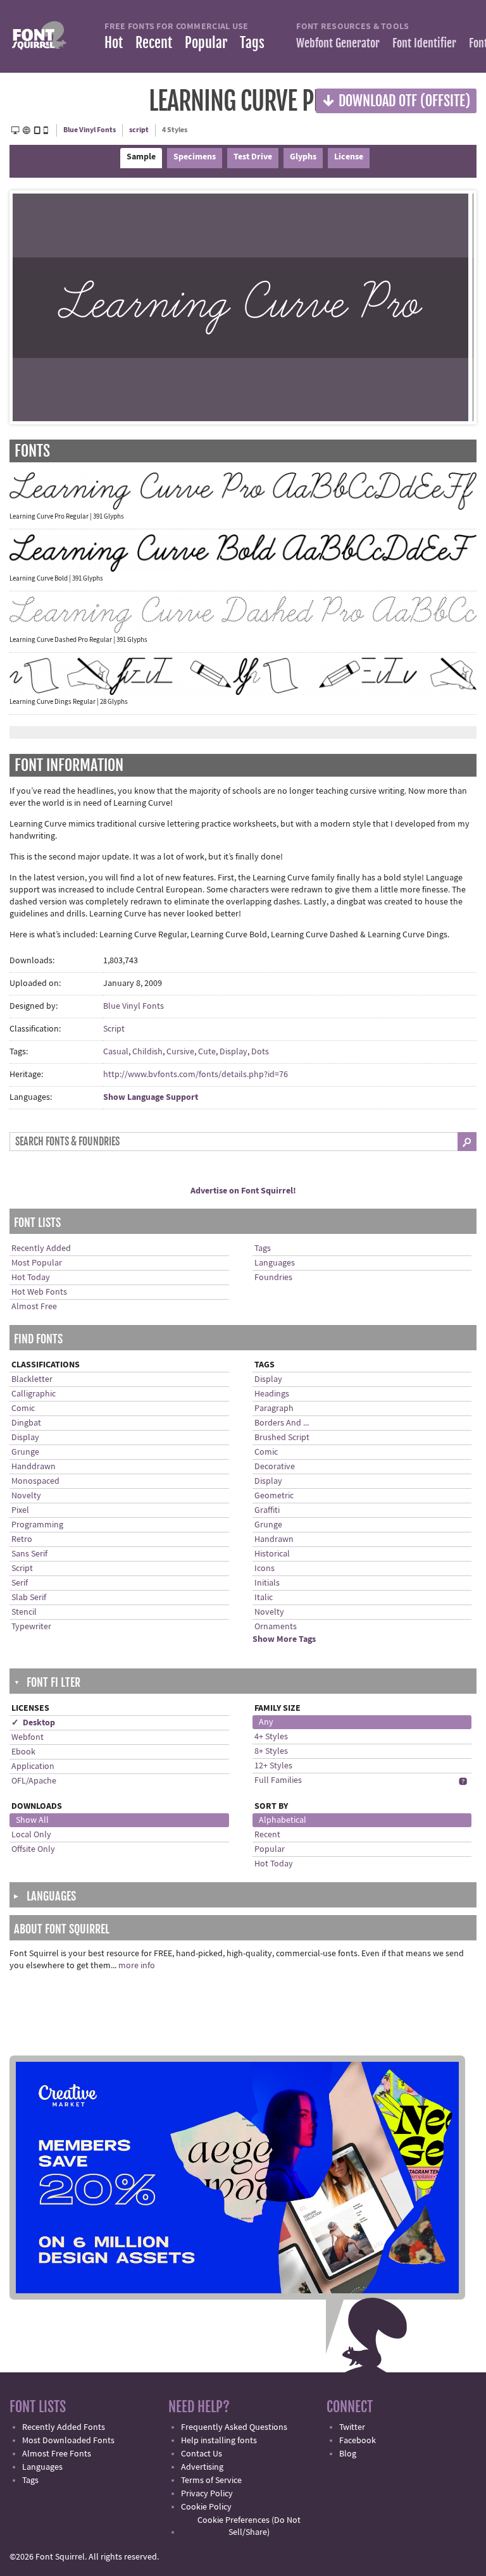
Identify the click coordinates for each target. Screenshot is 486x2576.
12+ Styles (273, 1766)
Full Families (278, 1780)
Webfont (28, 1737)
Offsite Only (33, 1849)
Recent (154, 43)
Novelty (26, 1496)
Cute (207, 1052)
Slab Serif (29, 1598)
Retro (22, 1539)
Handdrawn (34, 1467)
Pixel (20, 1510)
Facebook (358, 2441)
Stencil (24, 1612)
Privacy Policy (207, 2494)
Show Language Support (151, 1097)
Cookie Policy (206, 2507)
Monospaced (35, 1481)
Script (114, 1029)
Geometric (274, 1496)
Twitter (352, 2427)
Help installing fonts (219, 2441)
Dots (260, 1052)
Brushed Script (282, 1438)
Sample (141, 157)
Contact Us (202, 2454)
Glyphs (303, 157)
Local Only (31, 1835)
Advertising (202, 2467)
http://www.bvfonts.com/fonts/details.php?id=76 (196, 1075)
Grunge (25, 1452)
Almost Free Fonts (57, 2454)
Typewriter (31, 1627)
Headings (272, 1394)
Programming (37, 1525)
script (139, 130)
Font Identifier (424, 43)
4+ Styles (271, 1737)
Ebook (23, 1752)
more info (137, 1966)
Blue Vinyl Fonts (90, 130)
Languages (275, 1263)
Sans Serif (29, 1554)
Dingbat (26, 1423)
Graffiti (267, 1510)
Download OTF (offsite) (396, 100)
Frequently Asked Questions (234, 2427)
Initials (267, 1583)
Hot (114, 43)
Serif (20, 1583)
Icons (265, 1568)
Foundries (273, 1278)
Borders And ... (282, 1423)
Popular (206, 43)
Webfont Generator (338, 43)
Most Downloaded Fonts (68, 2441)
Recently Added (41, 1248)
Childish (147, 1052)
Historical (272, 1554)
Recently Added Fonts (64, 2427)
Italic (264, 1598)
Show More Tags (284, 1639)
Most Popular (37, 1263)
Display (234, 1052)
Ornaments (276, 1627)
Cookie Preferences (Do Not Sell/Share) (249, 2526)
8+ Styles (271, 1751)
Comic (23, 1408)
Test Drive (253, 157)
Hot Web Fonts (39, 1292)
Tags (252, 43)
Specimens (195, 157)
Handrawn (274, 1539)
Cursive (180, 1052)
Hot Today (31, 1278)
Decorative (275, 1467)
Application (33, 1766)
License (349, 157)
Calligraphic (34, 1394)
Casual (116, 1052)
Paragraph (274, 1408)
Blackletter (32, 1379)
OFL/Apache (34, 1781)
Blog (348, 2454)
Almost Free (34, 1307)
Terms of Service (211, 2480)
